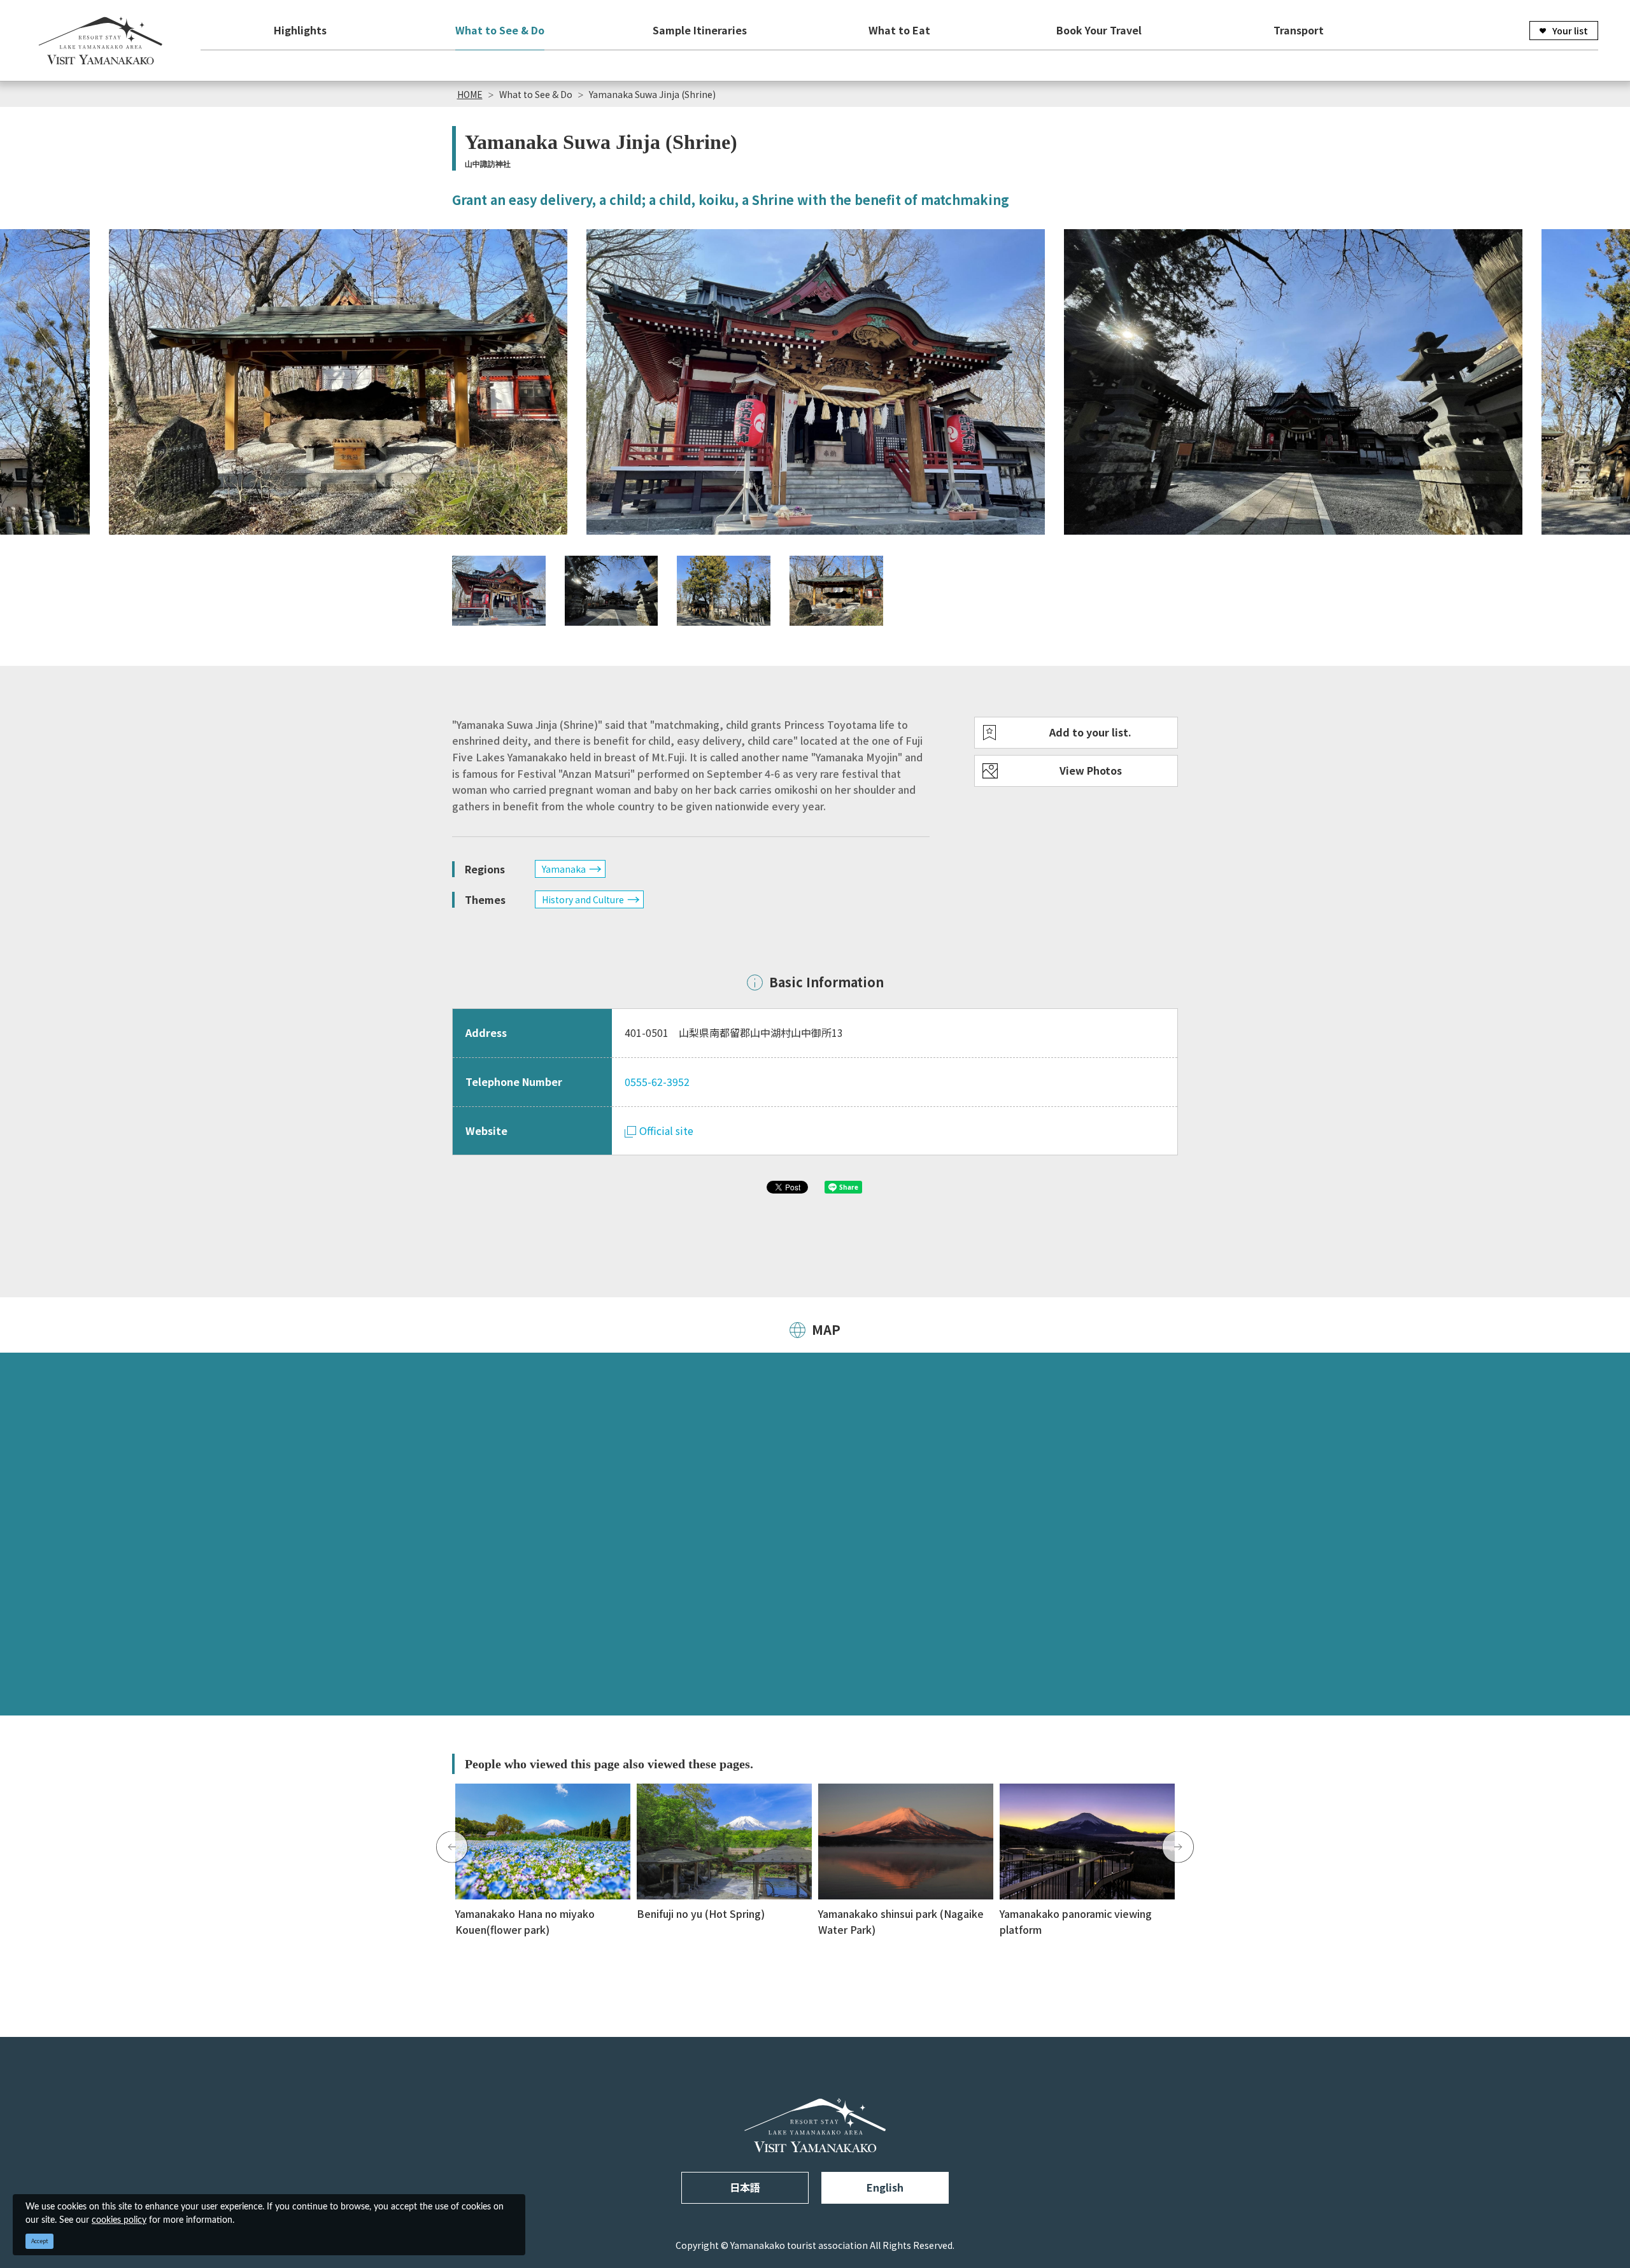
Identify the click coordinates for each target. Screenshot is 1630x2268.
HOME (470, 94)
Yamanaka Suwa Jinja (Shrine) (652, 94)
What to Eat (899, 30)
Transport (1299, 30)
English (885, 2187)
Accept (40, 2241)
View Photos (1091, 770)
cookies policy (119, 2220)
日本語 (745, 2187)
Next (1178, 1847)
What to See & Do (500, 30)
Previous (452, 1847)
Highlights (300, 30)
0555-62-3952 (657, 1081)
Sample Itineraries (700, 30)
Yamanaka (564, 869)
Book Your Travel (1099, 30)
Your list (1570, 31)
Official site (666, 1130)
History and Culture (583, 899)
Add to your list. (1090, 732)
